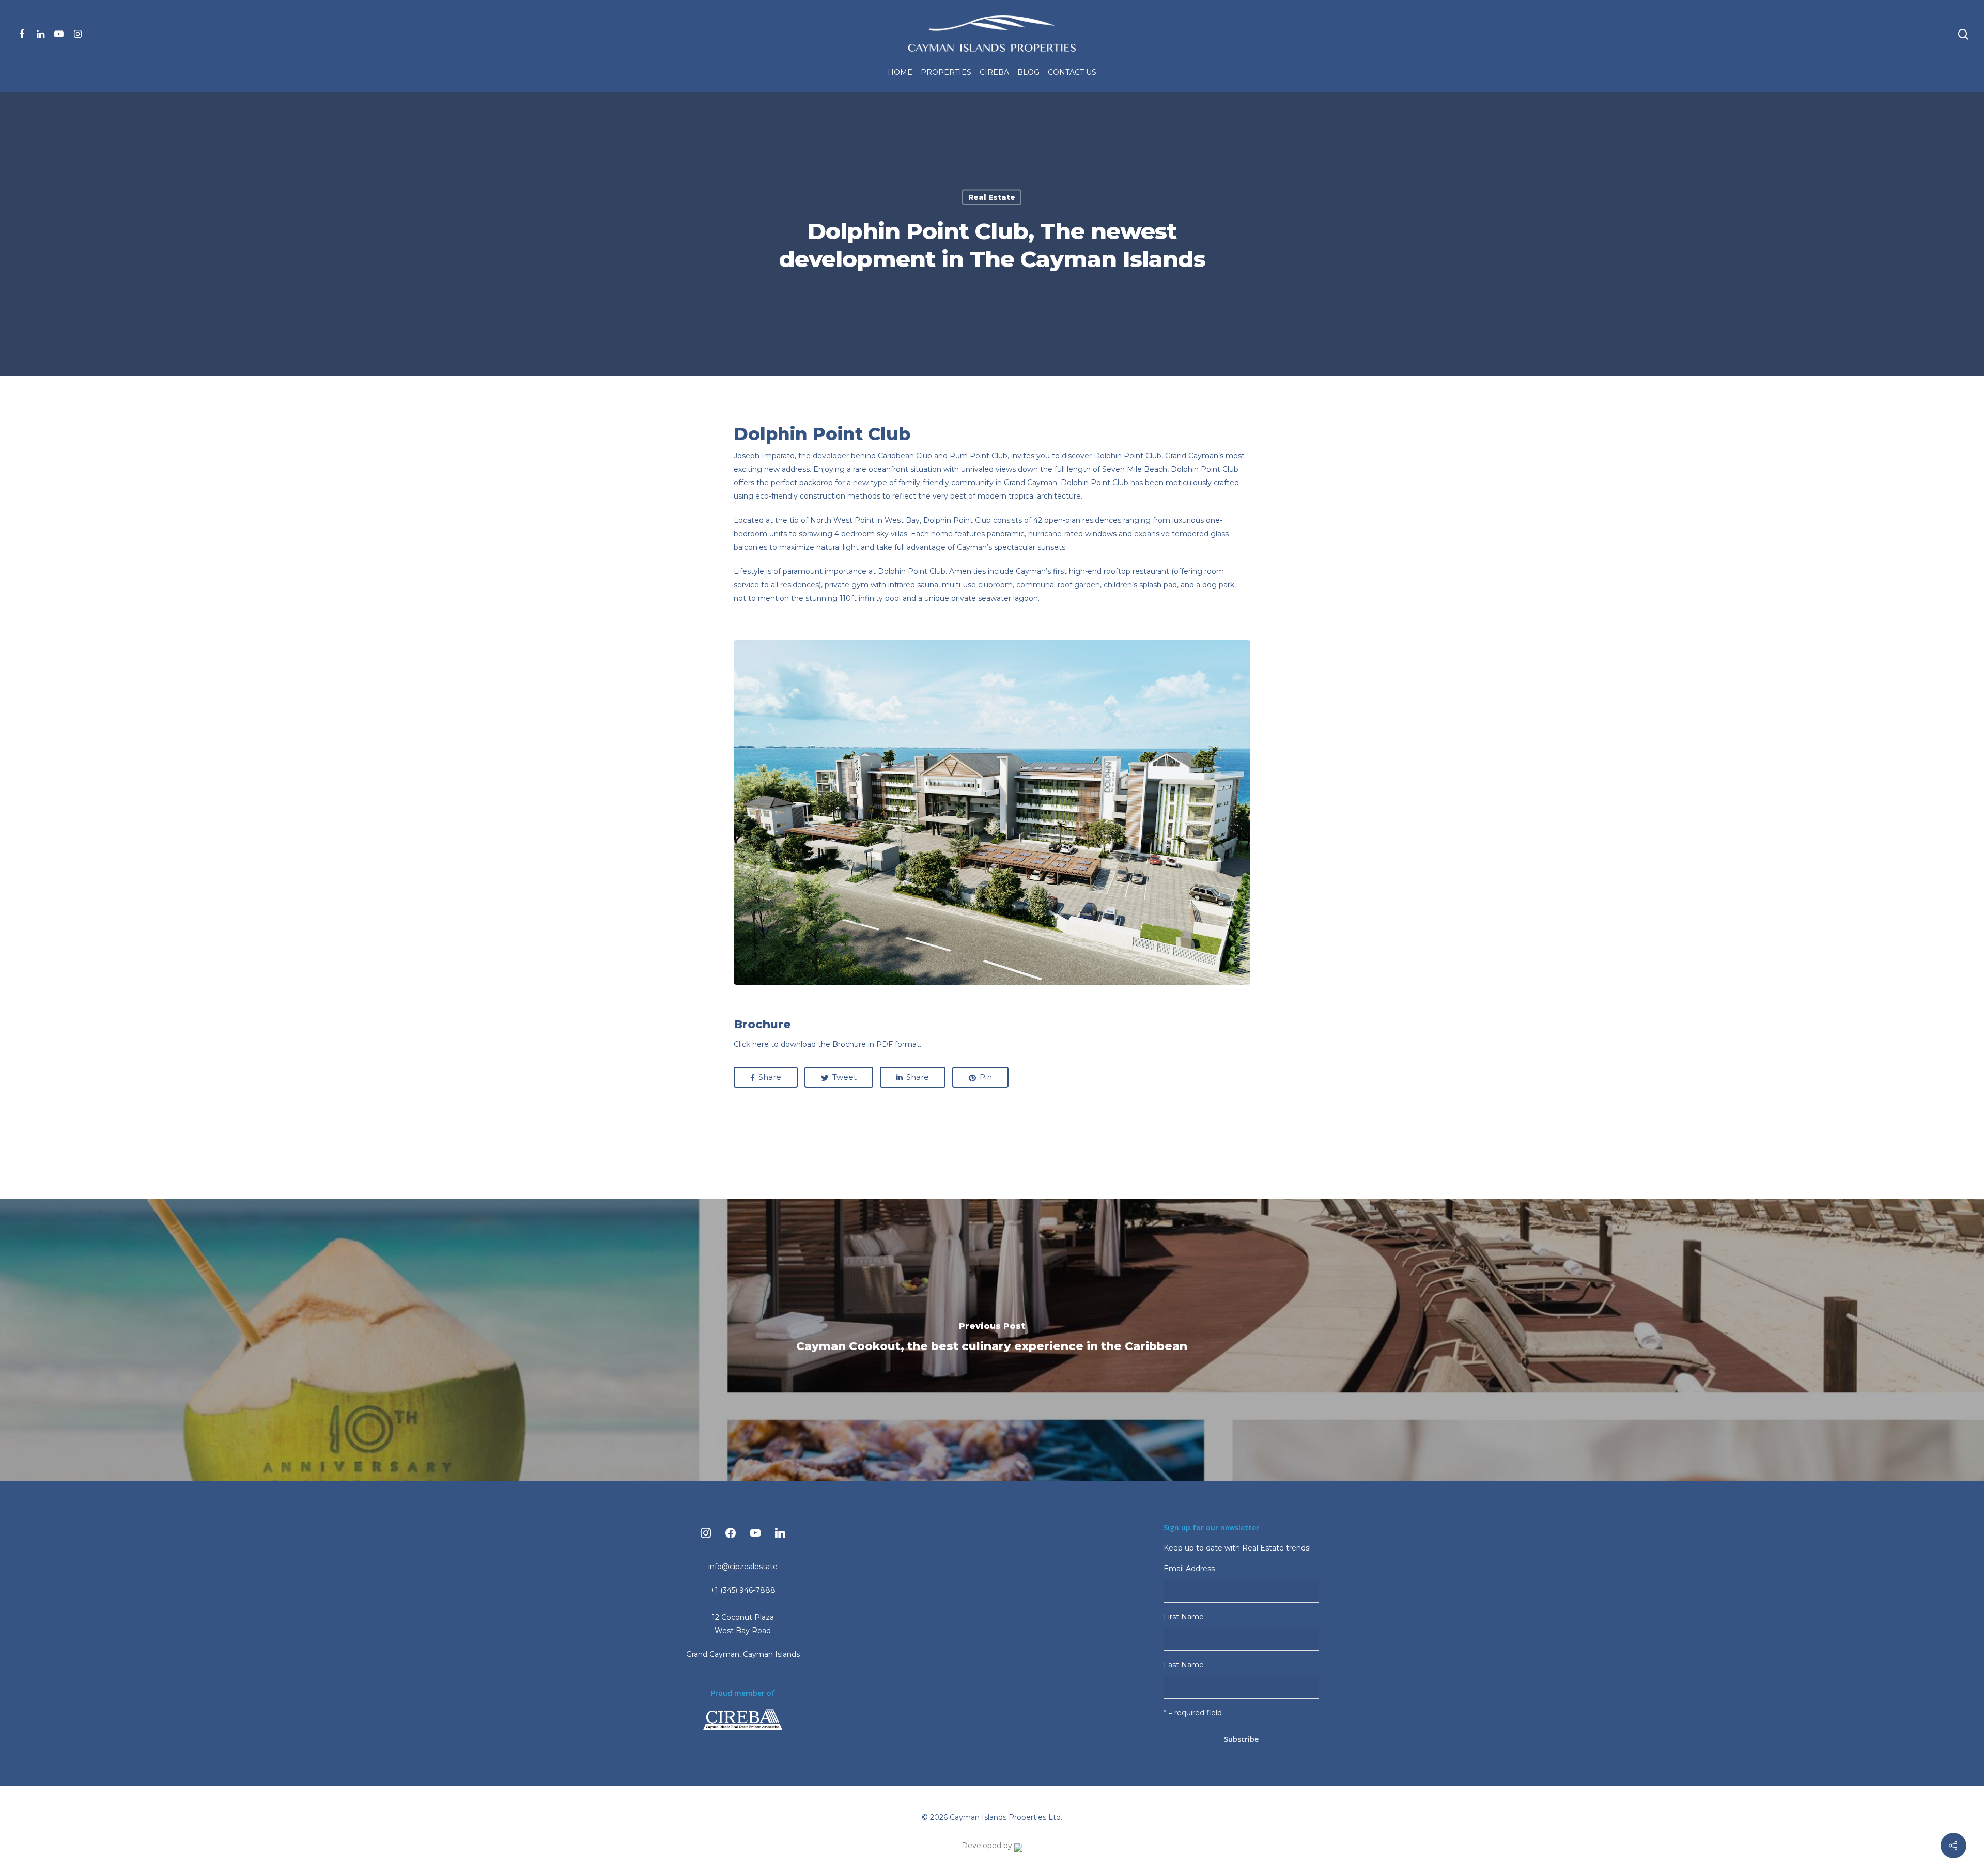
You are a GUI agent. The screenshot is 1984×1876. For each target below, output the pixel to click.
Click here (751, 1044)
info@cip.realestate (743, 1567)
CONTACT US (1072, 72)
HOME (900, 72)
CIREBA (994, 72)
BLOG (1028, 72)
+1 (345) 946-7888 (743, 1590)
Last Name (1184, 1665)
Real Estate (992, 197)
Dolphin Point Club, (1128, 456)
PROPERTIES (946, 72)
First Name (1184, 1617)
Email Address (1190, 1569)
